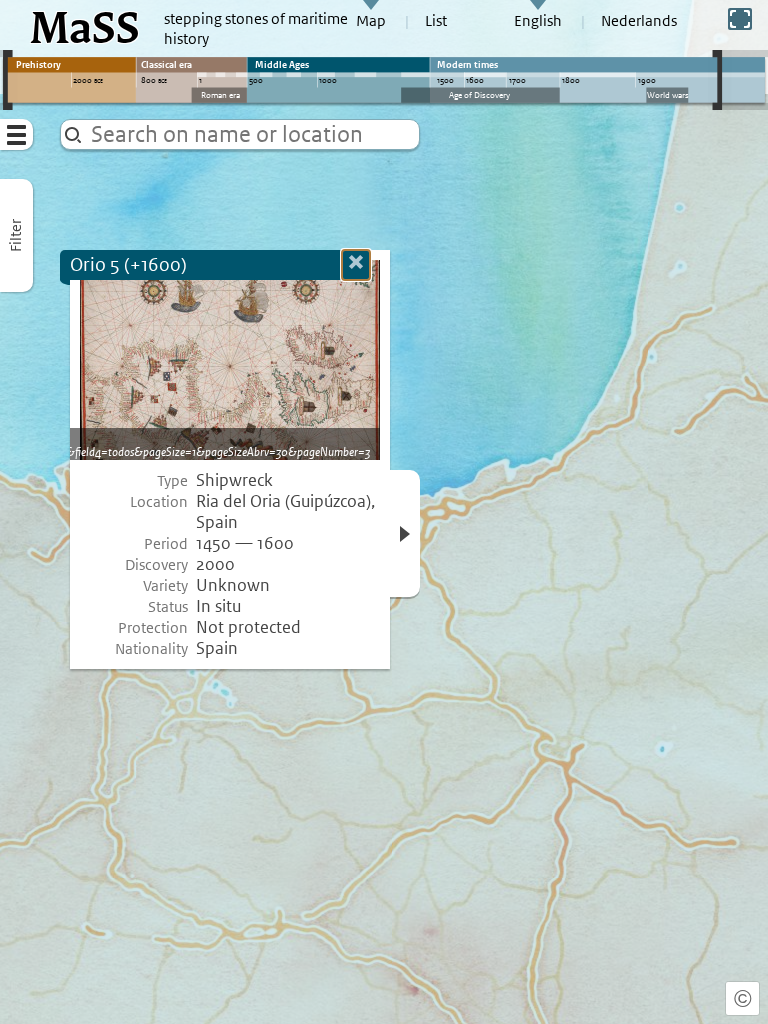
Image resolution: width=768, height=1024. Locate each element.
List (436, 21)
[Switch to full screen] (740, 19)
